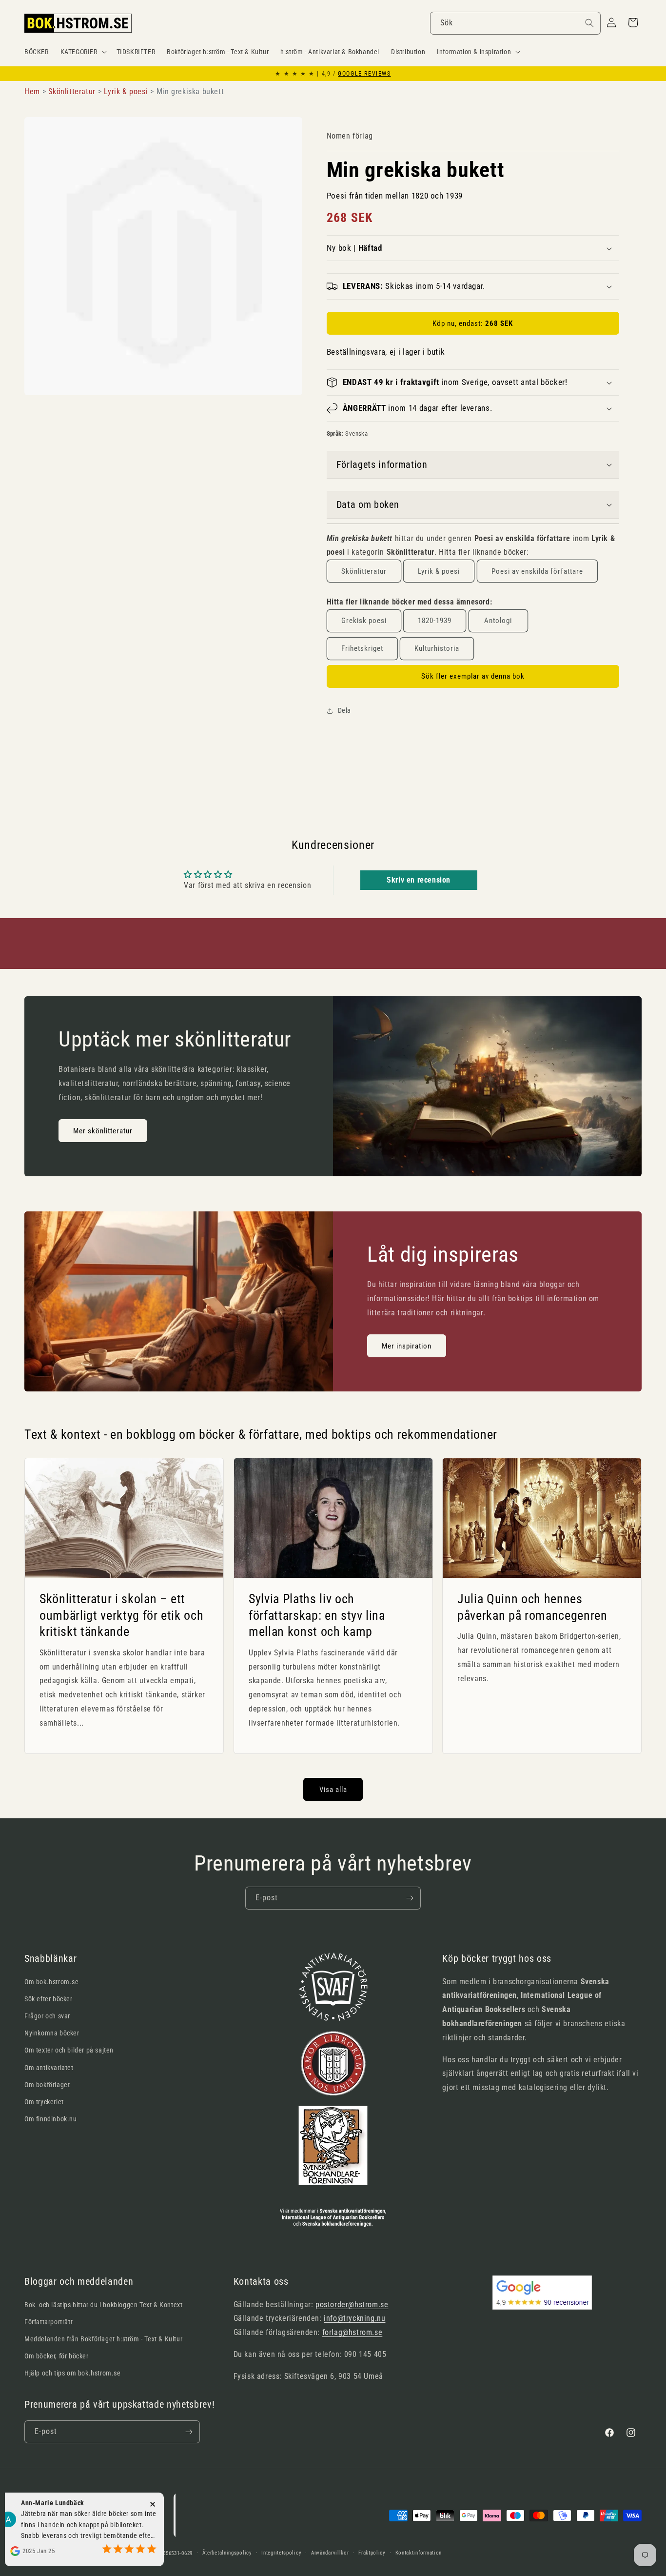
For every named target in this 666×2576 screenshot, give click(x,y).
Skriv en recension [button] (419, 880)
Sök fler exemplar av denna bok (473, 676)
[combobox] (515, 23)
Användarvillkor (330, 2553)
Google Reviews (364, 74)
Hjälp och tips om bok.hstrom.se (73, 2373)
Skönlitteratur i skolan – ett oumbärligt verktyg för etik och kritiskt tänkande (121, 1615)
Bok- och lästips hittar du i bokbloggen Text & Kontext (103, 2305)
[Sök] (589, 23)
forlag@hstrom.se (353, 2332)
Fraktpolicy (372, 2553)
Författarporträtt (49, 2322)
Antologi (498, 621)
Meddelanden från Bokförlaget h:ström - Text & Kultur (103, 2339)
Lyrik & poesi (439, 571)
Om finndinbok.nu (51, 2119)
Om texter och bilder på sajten (69, 2050)
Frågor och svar (47, 2016)
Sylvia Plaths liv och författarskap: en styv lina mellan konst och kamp (317, 1615)
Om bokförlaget (47, 2085)
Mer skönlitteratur (103, 1130)
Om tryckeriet (44, 2102)
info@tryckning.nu (354, 2318)
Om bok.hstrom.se (52, 1982)
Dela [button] (344, 710)
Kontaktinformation (419, 2553)
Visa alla (333, 1790)
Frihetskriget (362, 648)
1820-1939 (435, 621)
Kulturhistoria (437, 648)
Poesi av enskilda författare (537, 571)
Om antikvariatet (49, 2068)
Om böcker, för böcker (57, 2356)
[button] (83, 52)
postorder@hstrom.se (352, 2304)
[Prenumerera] (410, 1898)
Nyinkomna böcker (52, 2033)
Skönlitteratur (364, 571)
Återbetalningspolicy (227, 2553)
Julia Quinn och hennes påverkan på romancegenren (532, 1607)
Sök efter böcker (49, 1999)
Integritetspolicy (281, 2553)
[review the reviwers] (141, 2525)
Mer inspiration (407, 1346)
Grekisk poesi (364, 621)
